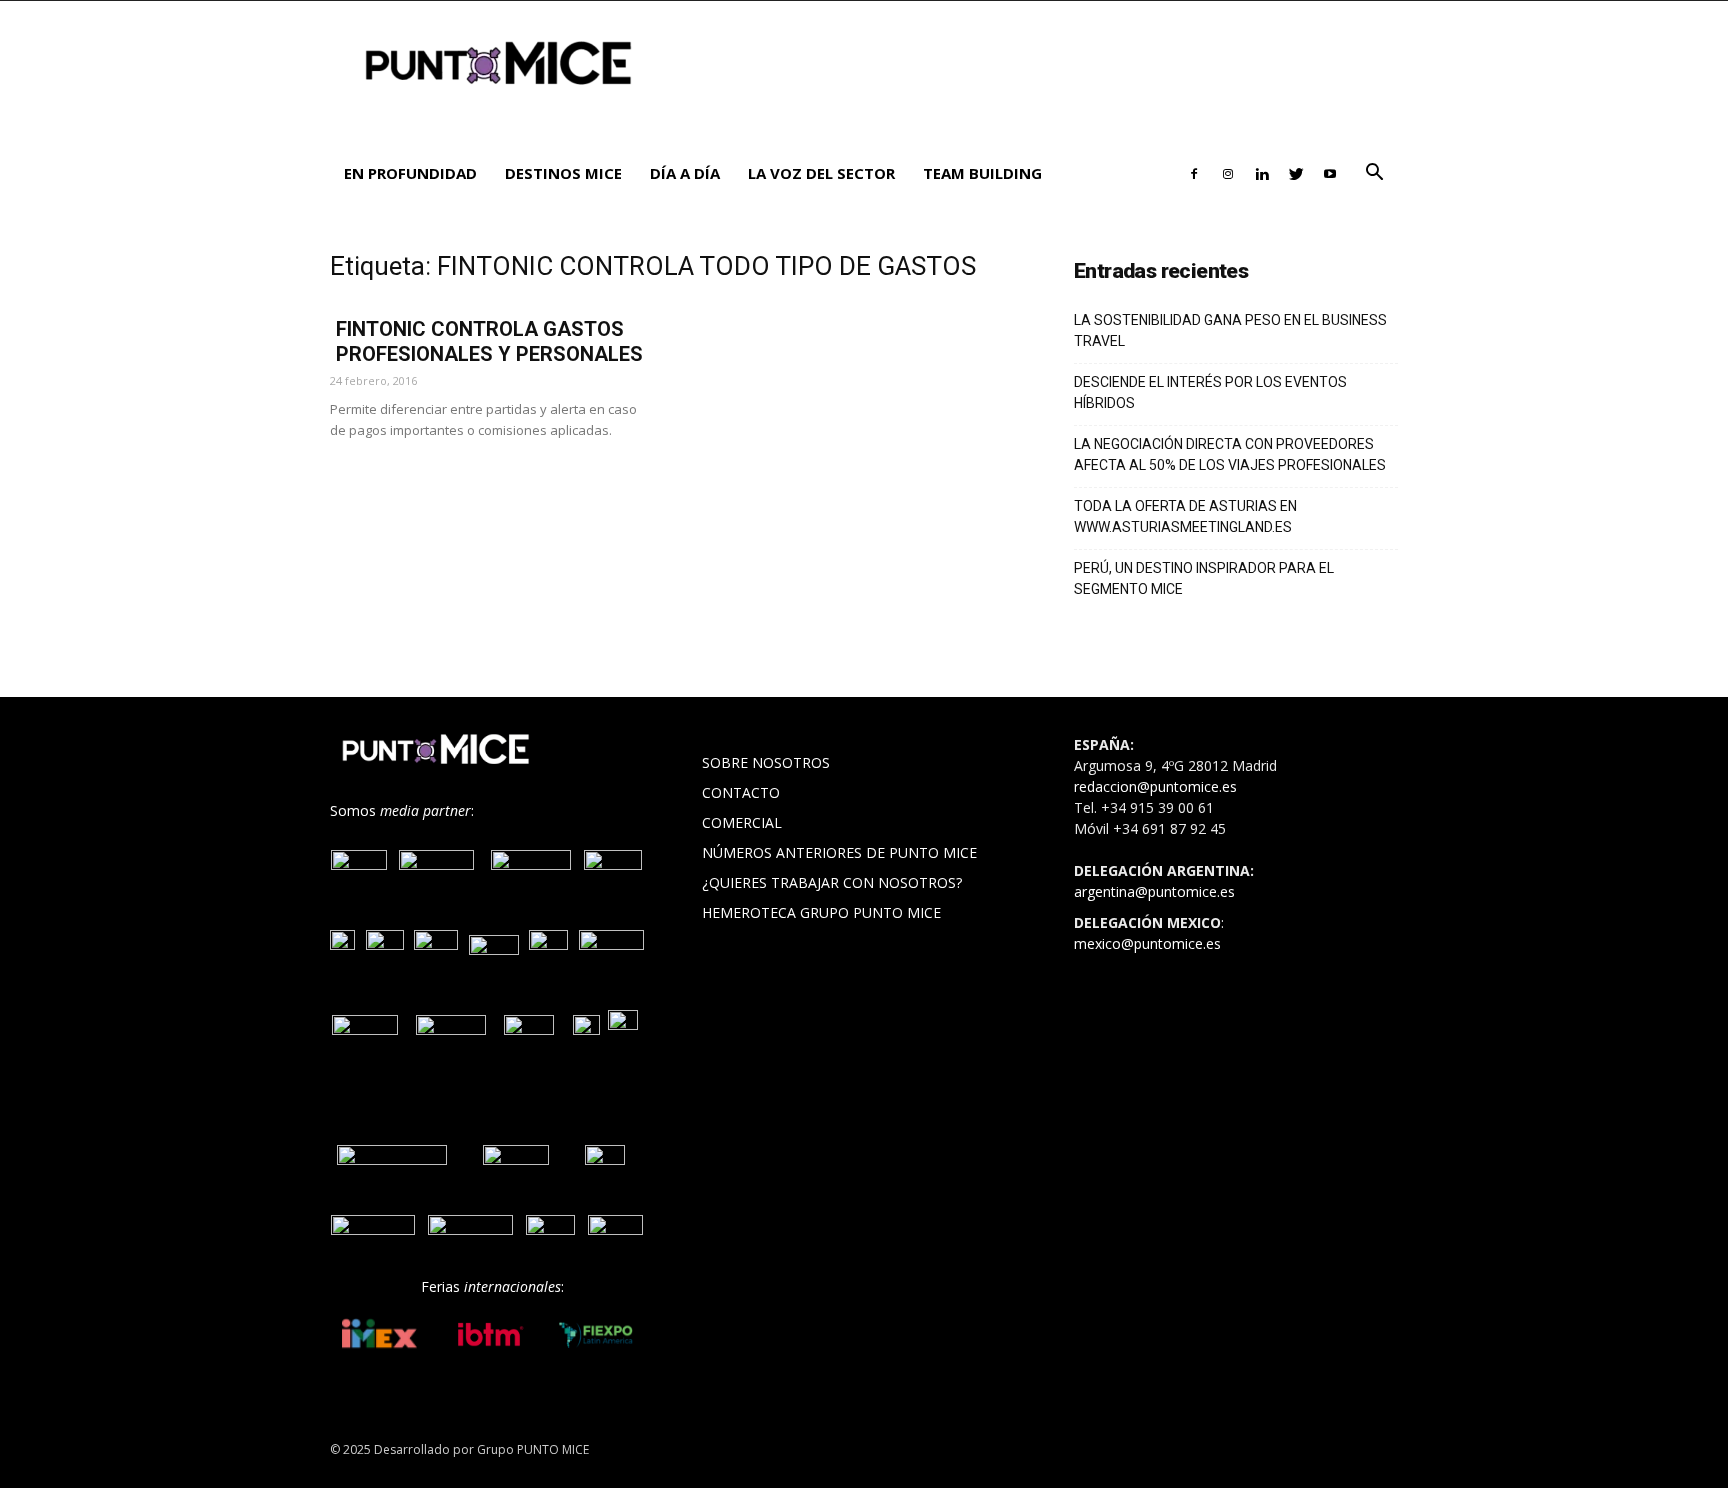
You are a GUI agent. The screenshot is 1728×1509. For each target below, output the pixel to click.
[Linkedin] (1262, 173)
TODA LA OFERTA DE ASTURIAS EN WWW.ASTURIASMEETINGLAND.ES (1185, 516)
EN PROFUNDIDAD (410, 173)
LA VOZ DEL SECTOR (821, 173)
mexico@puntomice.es (1147, 943)
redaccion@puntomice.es (1155, 786)
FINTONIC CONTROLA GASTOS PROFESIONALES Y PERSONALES (489, 341)
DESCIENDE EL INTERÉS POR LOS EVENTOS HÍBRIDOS (1210, 392)
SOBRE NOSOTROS (766, 762)
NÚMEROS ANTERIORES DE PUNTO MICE (839, 852)
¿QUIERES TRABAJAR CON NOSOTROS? (832, 882)
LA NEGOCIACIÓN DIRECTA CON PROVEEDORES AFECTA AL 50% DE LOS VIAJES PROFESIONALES (1230, 454)
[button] (1374, 174)
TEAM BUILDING (982, 173)
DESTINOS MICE (563, 173)
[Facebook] (1194, 173)
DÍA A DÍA (685, 173)
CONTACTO (741, 792)
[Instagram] (1228, 173)
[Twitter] (1296, 173)
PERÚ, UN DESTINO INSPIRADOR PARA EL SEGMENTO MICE (1204, 578)
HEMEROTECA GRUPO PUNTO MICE (821, 912)
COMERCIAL (742, 822)
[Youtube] (1330, 173)
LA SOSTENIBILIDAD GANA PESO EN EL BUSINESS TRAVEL (1230, 330)
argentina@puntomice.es (1154, 891)
